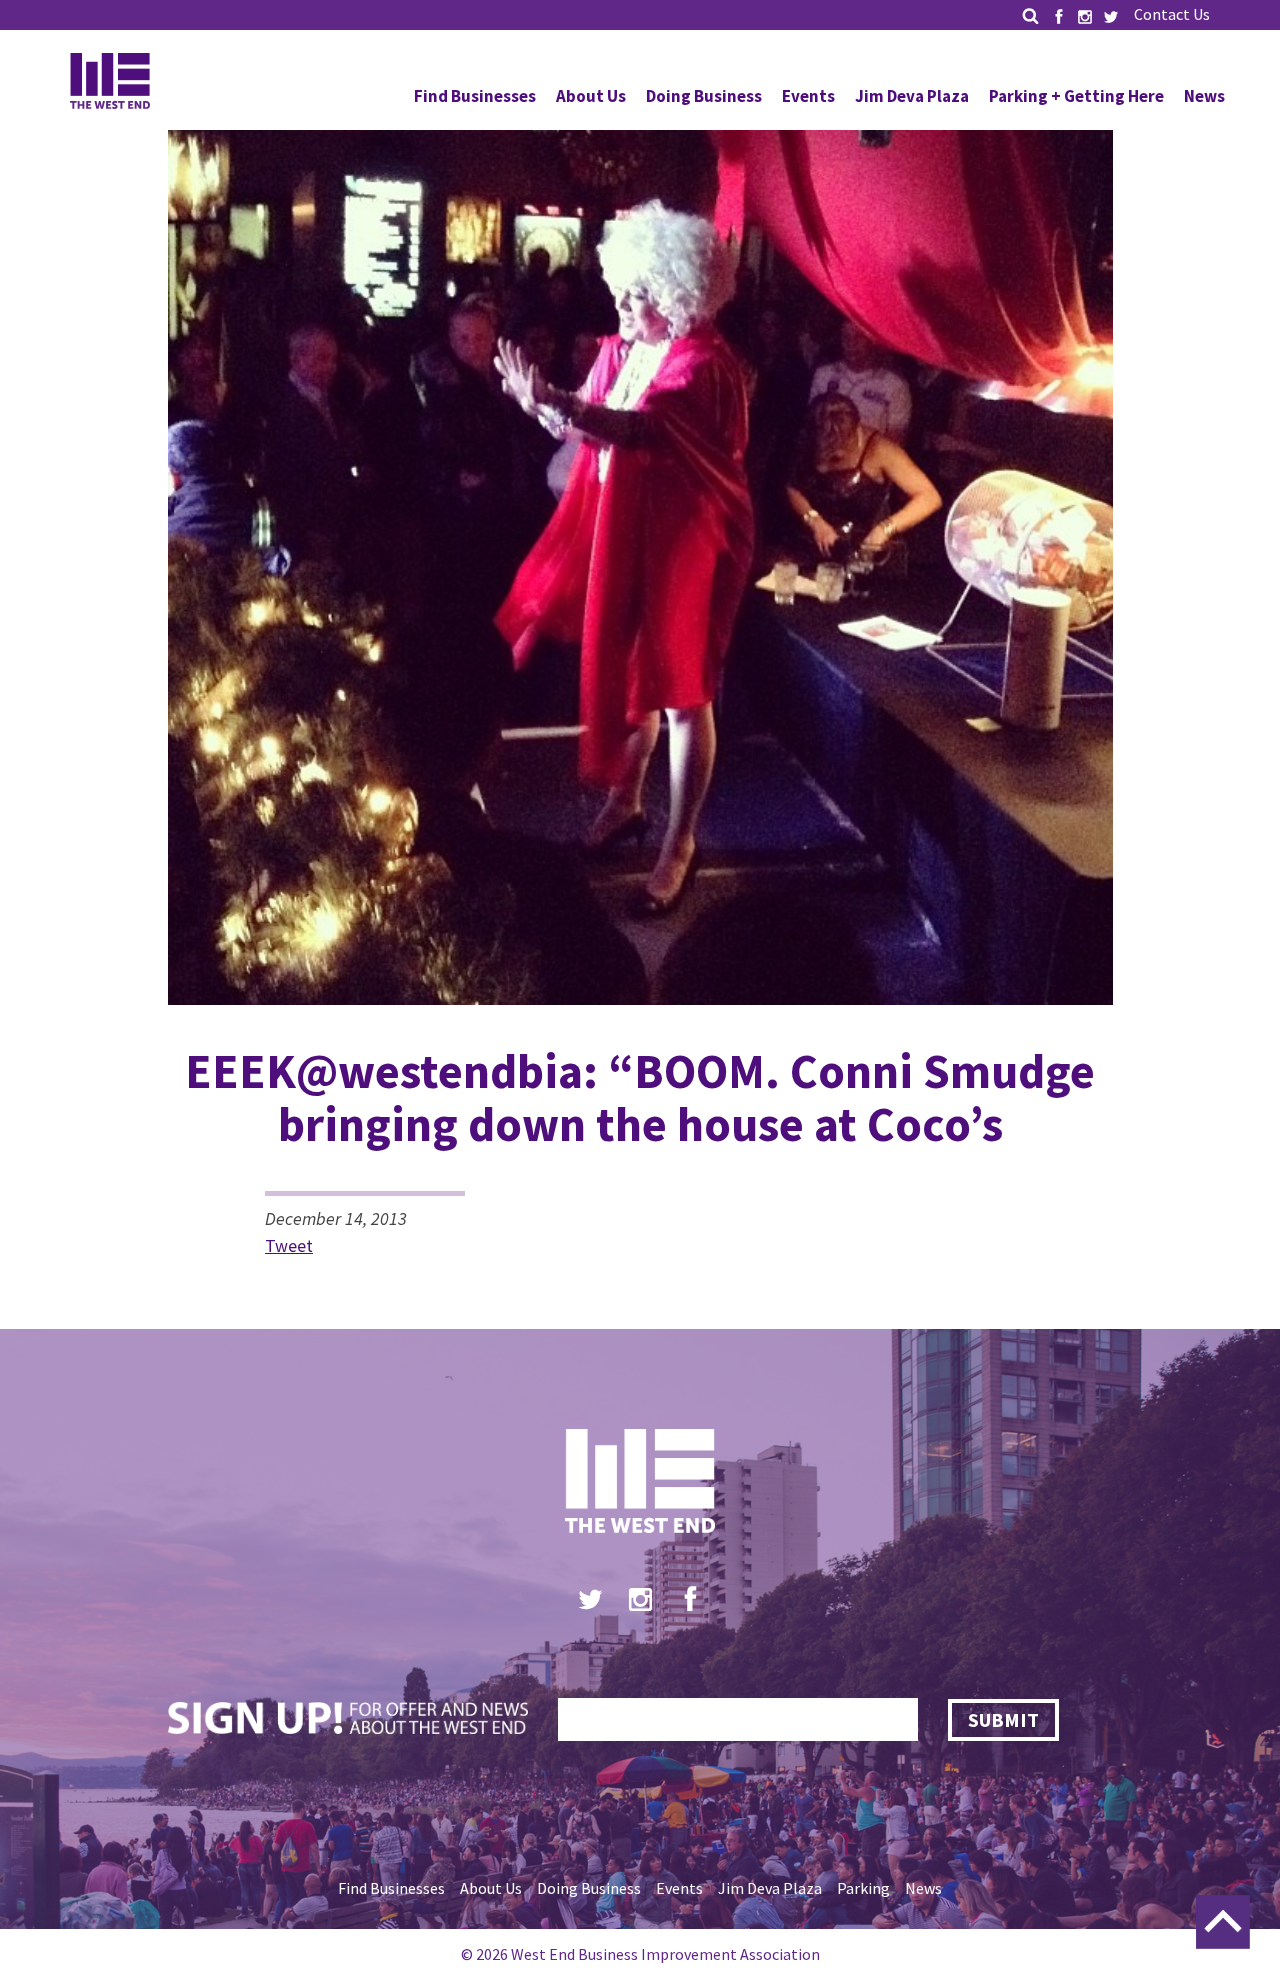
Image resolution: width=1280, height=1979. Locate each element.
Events (808, 96)
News (1204, 96)
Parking (863, 1888)
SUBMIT (1003, 1719)
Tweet (289, 1245)
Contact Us (1172, 14)
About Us (591, 96)
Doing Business (704, 96)
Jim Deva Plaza (912, 96)
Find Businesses (475, 96)
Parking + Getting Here (1076, 96)
